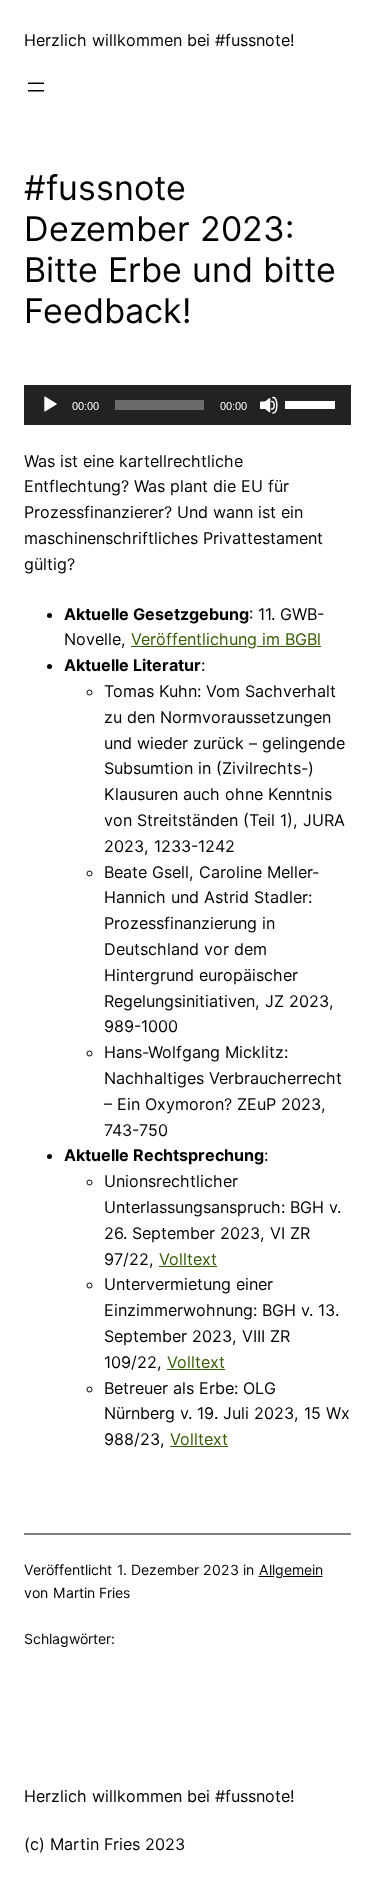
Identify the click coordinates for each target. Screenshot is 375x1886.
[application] (187, 405)
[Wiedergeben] (50, 405)
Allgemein (291, 1569)
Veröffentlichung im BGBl (226, 639)
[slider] (313, 403)
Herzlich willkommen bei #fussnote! (159, 40)
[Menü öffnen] (36, 87)
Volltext (188, 1259)
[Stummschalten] (269, 405)
